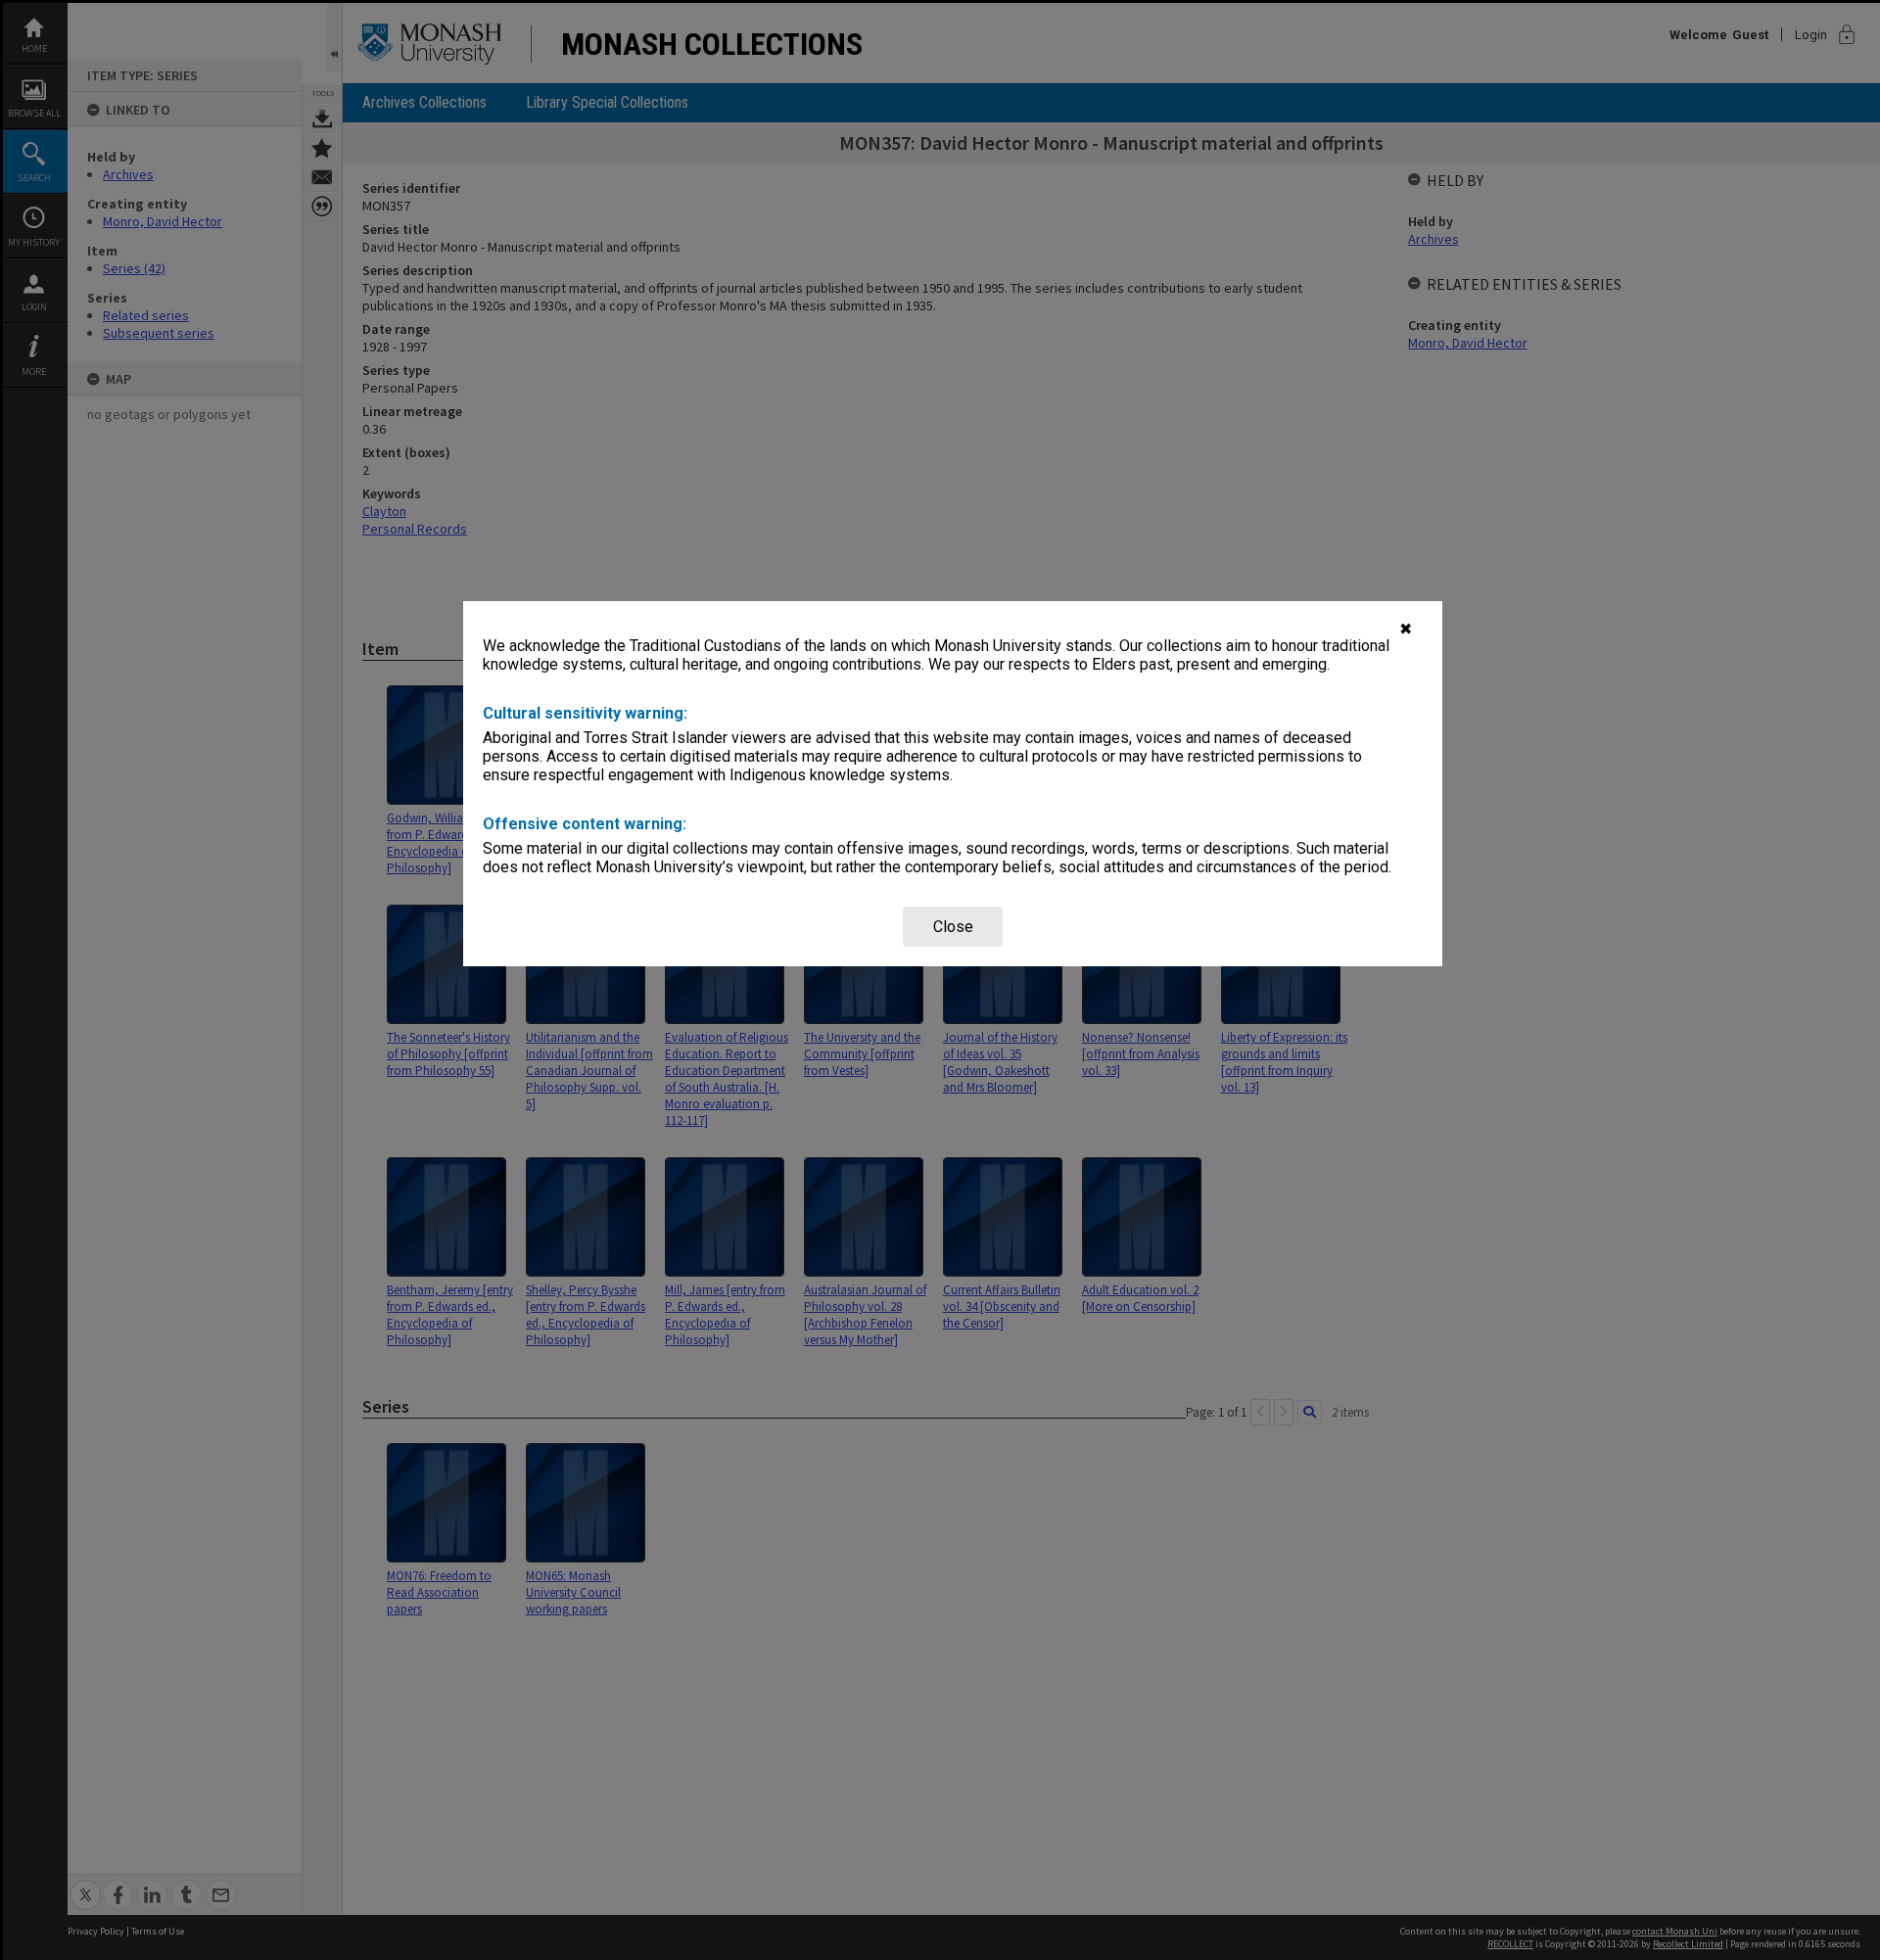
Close (953, 927)
